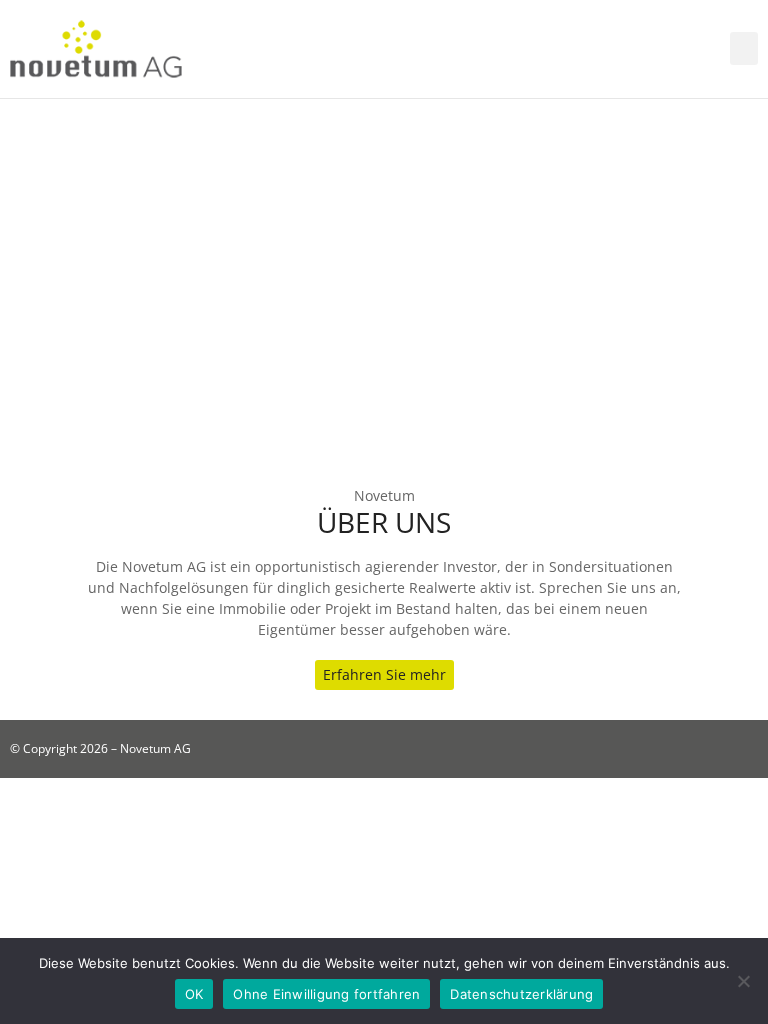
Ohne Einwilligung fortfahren (326, 994)
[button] (744, 48)
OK (194, 994)
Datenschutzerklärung (521, 994)
